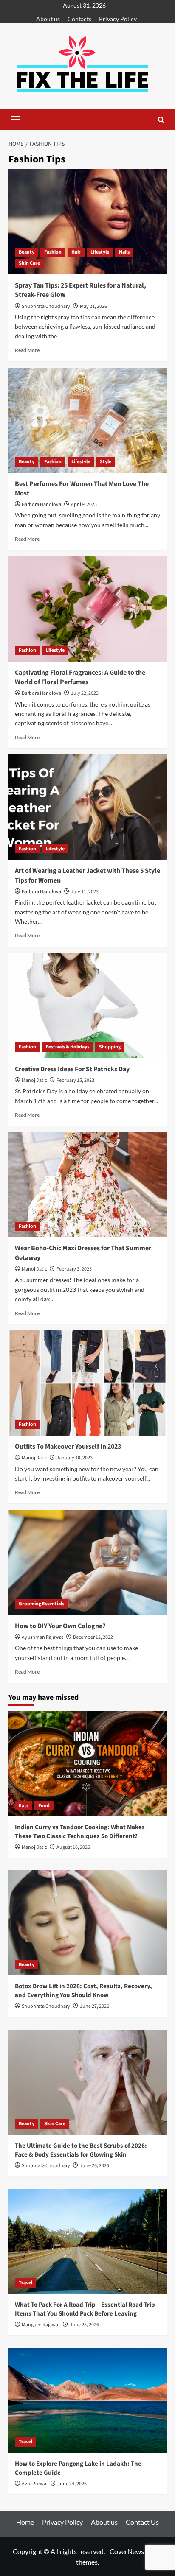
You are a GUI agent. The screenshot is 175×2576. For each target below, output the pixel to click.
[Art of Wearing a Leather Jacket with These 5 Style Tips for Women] (87, 807)
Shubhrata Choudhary (46, 306)
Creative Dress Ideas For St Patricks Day (72, 1069)
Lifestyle (100, 252)
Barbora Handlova (41, 504)
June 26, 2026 (95, 2166)
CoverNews (127, 2551)
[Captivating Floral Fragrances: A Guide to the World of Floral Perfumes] (87, 609)
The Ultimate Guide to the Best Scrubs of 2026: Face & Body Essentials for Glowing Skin (81, 2150)
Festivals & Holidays (68, 1047)
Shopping (110, 1047)
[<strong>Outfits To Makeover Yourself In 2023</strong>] (87, 1383)
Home (25, 2522)
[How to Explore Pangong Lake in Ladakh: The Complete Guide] (87, 2400)
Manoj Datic (34, 1080)
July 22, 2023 (85, 693)
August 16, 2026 (73, 1847)
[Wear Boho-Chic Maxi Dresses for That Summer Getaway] (87, 1185)
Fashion (53, 252)
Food (44, 1806)
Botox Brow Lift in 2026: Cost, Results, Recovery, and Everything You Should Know (83, 1991)
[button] (15, 120)
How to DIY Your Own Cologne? (60, 1626)
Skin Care (29, 263)
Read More (27, 350)
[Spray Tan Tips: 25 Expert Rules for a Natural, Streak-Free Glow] (87, 222)
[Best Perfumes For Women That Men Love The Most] (87, 420)
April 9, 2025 (84, 504)
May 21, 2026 (93, 306)
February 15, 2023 (75, 1080)
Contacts (79, 19)
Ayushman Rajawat (42, 1637)
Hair (76, 252)
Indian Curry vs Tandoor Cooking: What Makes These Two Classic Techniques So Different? (80, 1832)
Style (106, 462)
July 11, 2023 (85, 892)
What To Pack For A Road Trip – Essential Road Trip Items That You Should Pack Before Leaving (85, 2309)
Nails (124, 252)
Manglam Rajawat (41, 2325)
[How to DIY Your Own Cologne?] (87, 1562)
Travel (25, 2283)
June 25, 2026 (84, 2325)
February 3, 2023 (74, 1269)
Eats (24, 1806)
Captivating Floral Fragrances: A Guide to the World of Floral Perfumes (80, 677)
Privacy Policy (118, 19)
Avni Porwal (35, 2484)
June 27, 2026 (95, 2006)
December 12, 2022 (93, 1637)
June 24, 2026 (72, 2484)
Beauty (27, 252)
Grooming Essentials (41, 1604)
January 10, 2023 (75, 1458)
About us (48, 19)
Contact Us (142, 2522)
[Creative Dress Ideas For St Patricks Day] (87, 1006)
